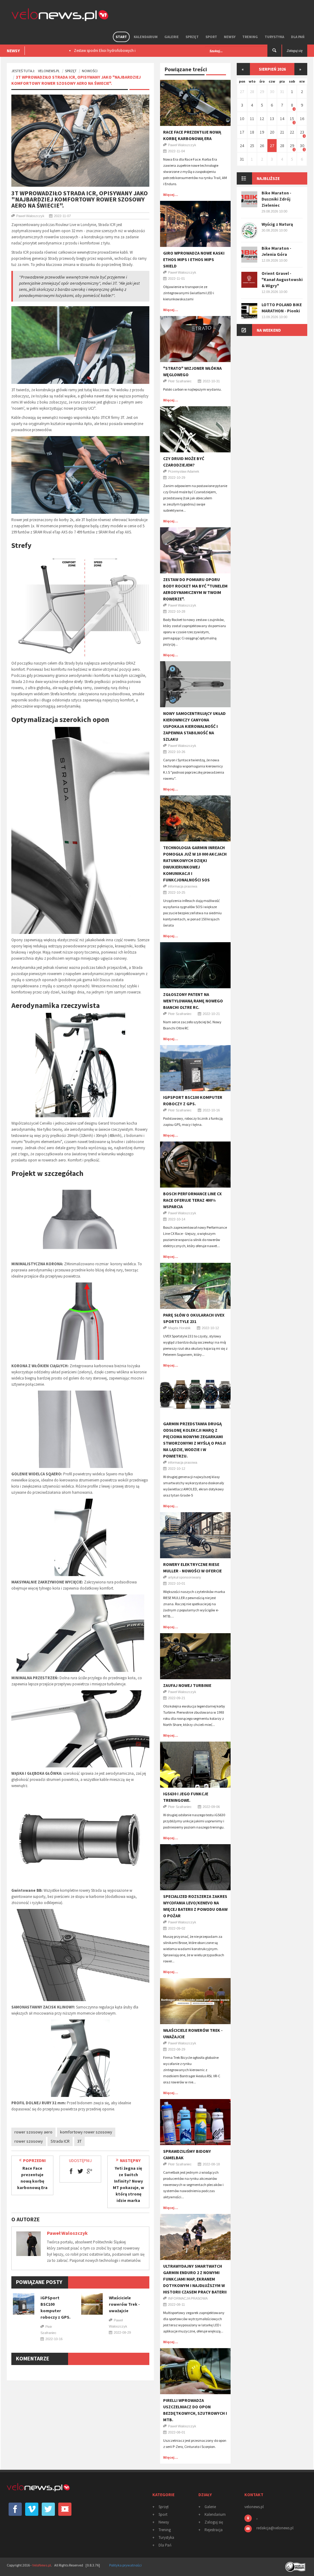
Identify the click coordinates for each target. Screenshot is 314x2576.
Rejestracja (214, 2530)
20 (272, 132)
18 (252, 132)
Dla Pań (298, 37)
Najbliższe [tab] (268, 178)
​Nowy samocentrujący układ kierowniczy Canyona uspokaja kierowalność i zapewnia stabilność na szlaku (194, 726)
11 (252, 119)
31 (282, 92)
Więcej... (171, 195)
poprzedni (34, 2160)
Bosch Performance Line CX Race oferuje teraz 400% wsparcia (192, 1200)
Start (121, 37)
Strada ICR (60, 2141)
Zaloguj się (214, 2522)
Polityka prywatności (125, 2565)
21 (282, 132)
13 (272, 119)
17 (242, 132)
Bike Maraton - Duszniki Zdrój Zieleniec (276, 199)
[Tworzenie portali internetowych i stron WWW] (296, 2565)
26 (262, 146)
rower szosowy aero (33, 2132)
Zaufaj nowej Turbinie (187, 1685)
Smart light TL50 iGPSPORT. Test (100, 51)
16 (302, 119)
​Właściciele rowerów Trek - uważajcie (124, 2304)
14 (282, 119)
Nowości (90, 71)
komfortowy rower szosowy (86, 2132)
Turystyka (274, 37)
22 (292, 132)
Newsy (230, 37)
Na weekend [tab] (269, 330)
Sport (211, 37)
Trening (250, 37)
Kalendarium (146, 37)
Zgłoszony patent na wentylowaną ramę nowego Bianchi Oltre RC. (193, 1001)
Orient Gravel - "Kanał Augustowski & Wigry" (282, 279)
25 (252, 146)
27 (242, 92)
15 (292, 119)
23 (302, 132)
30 (272, 92)
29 (262, 92)
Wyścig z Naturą (277, 224)
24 (242, 146)
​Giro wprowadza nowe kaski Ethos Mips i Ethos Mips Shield (194, 260)
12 (262, 119)
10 (242, 119)
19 (262, 132)
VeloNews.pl (49, 71)
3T (79, 2141)
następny (130, 2160)
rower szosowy (29, 2141)
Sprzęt (192, 37)
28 (252, 92)
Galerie (172, 37)
